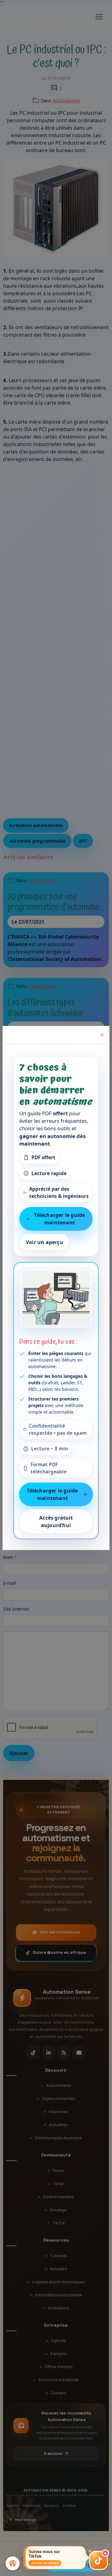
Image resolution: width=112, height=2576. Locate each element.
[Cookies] (13, 2563)
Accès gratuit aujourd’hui (56, 1521)
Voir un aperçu (44, 1242)
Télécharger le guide (77, 2564)
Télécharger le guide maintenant (59, 1219)
